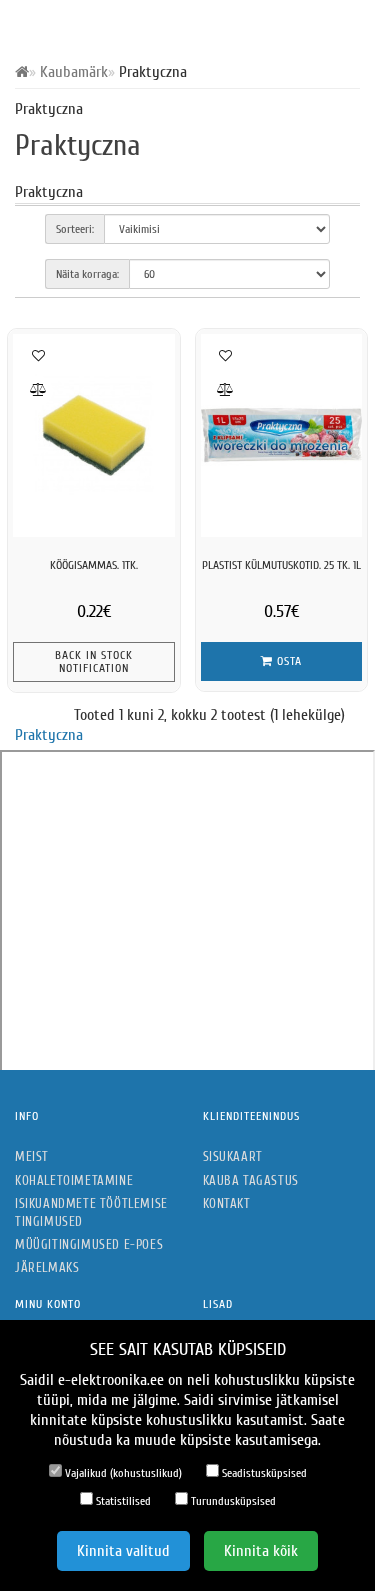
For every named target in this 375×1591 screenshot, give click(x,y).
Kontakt (227, 1203)
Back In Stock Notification (94, 661)
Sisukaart (233, 1156)
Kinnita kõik (261, 1551)
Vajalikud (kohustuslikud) (122, 1473)
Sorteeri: (75, 229)
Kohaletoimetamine (74, 1180)
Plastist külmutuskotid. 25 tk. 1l (281, 565)
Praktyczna (49, 735)
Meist (32, 1156)
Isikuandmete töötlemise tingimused (91, 1212)
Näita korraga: (87, 274)
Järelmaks (47, 1267)
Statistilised (122, 1501)
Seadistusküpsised (263, 1473)
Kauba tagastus (251, 1180)
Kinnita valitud (123, 1551)
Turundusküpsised (232, 1501)
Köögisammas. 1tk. (94, 565)
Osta (287, 661)
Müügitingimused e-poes (89, 1244)
